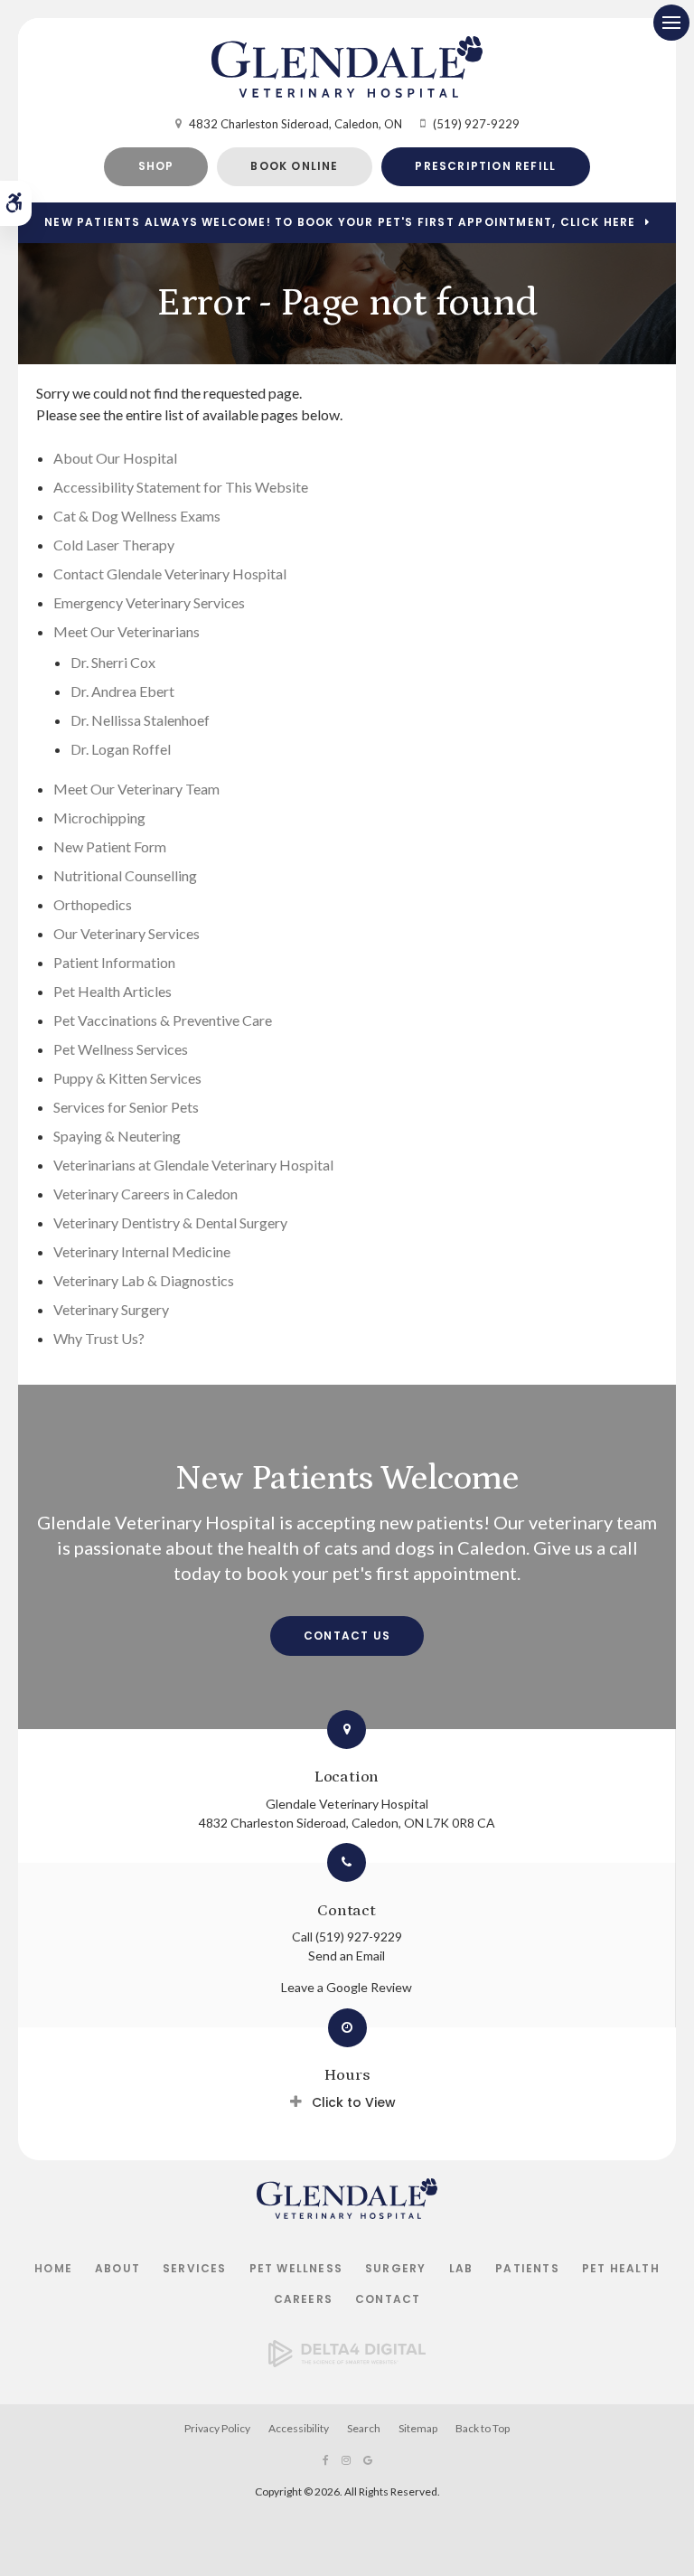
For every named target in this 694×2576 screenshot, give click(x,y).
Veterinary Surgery (111, 1309)
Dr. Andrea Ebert (122, 691)
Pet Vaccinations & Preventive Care (163, 1020)
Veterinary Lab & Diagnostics (144, 1280)
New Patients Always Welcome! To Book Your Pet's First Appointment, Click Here (340, 222)
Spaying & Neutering (117, 1136)
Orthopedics (93, 904)
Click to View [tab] (354, 2102)
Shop (156, 166)
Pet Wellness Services (121, 1049)
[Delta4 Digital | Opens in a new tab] (347, 2361)
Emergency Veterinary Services (149, 602)
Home (53, 2268)
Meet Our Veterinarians (127, 631)
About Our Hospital (115, 458)
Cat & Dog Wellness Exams (137, 516)
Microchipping (99, 818)
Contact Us (347, 1636)
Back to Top (483, 2428)
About (117, 2268)
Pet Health (621, 2268)
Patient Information (114, 962)
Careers (303, 2299)
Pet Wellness (296, 2268)
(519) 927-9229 (476, 124)
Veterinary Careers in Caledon (145, 1194)
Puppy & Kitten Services (127, 1078)
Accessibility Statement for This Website (181, 487)
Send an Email (347, 1956)
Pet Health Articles (113, 991)
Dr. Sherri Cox (113, 662)
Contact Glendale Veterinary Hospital (170, 573)
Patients (527, 2268)
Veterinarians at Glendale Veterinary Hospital (193, 1165)
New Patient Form (110, 846)
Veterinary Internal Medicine (142, 1251)
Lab (461, 2268)
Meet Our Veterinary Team (136, 789)
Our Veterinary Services (127, 933)
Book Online (294, 166)
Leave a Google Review (347, 1987)
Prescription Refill (485, 166)
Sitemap (418, 2428)
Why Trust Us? (99, 1338)
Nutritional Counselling (125, 875)
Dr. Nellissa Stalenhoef (140, 720)
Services (195, 2268)
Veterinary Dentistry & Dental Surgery (170, 1222)
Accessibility (299, 2428)
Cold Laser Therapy (114, 545)
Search (364, 2428)
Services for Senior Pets (126, 1107)
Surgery (395, 2268)
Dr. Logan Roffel (121, 749)
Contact (388, 2299)
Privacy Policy (217, 2428)
